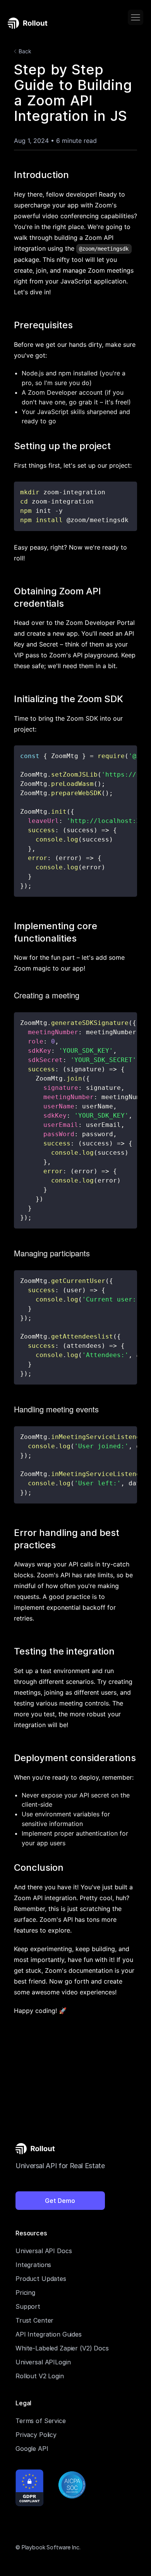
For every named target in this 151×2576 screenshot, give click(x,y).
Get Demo (60, 2201)
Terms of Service (41, 2421)
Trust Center (34, 2320)
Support (28, 2306)
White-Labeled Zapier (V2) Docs (62, 2348)
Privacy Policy (36, 2435)
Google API (32, 2449)
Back (25, 51)
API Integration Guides (49, 2334)
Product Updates (41, 2279)
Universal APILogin (43, 2362)
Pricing (25, 2293)
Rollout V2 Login (40, 2376)
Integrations (33, 2265)
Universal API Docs (44, 2251)
